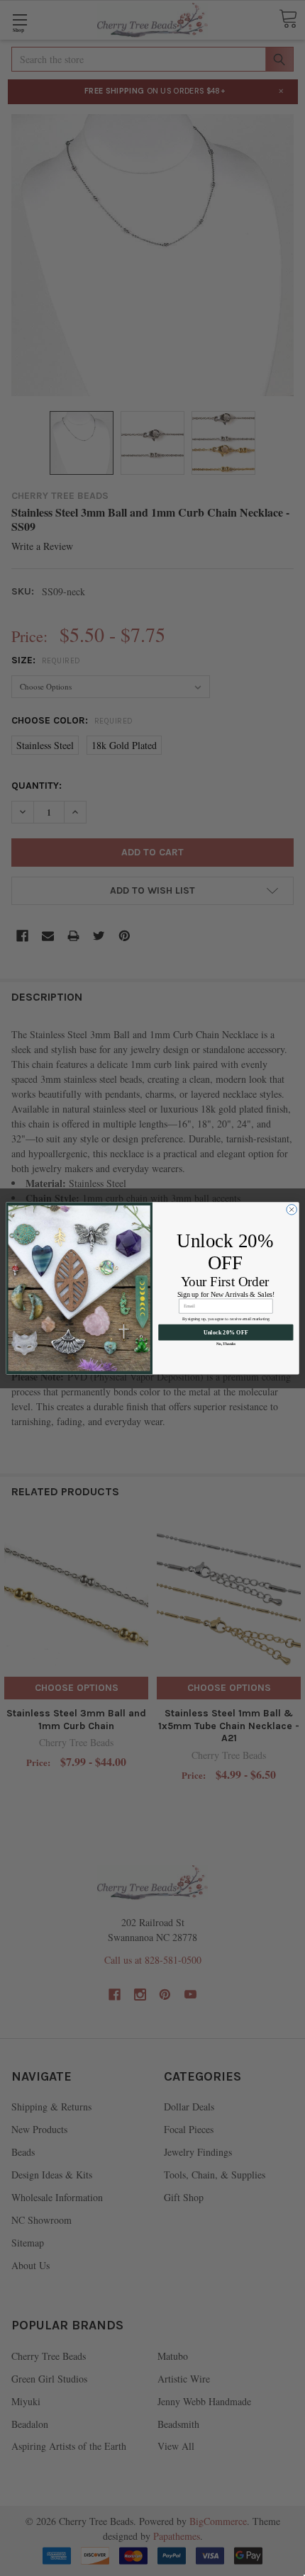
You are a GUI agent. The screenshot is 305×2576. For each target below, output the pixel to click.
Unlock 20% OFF (226, 1332)
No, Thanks (226, 1343)
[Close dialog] (292, 1209)
